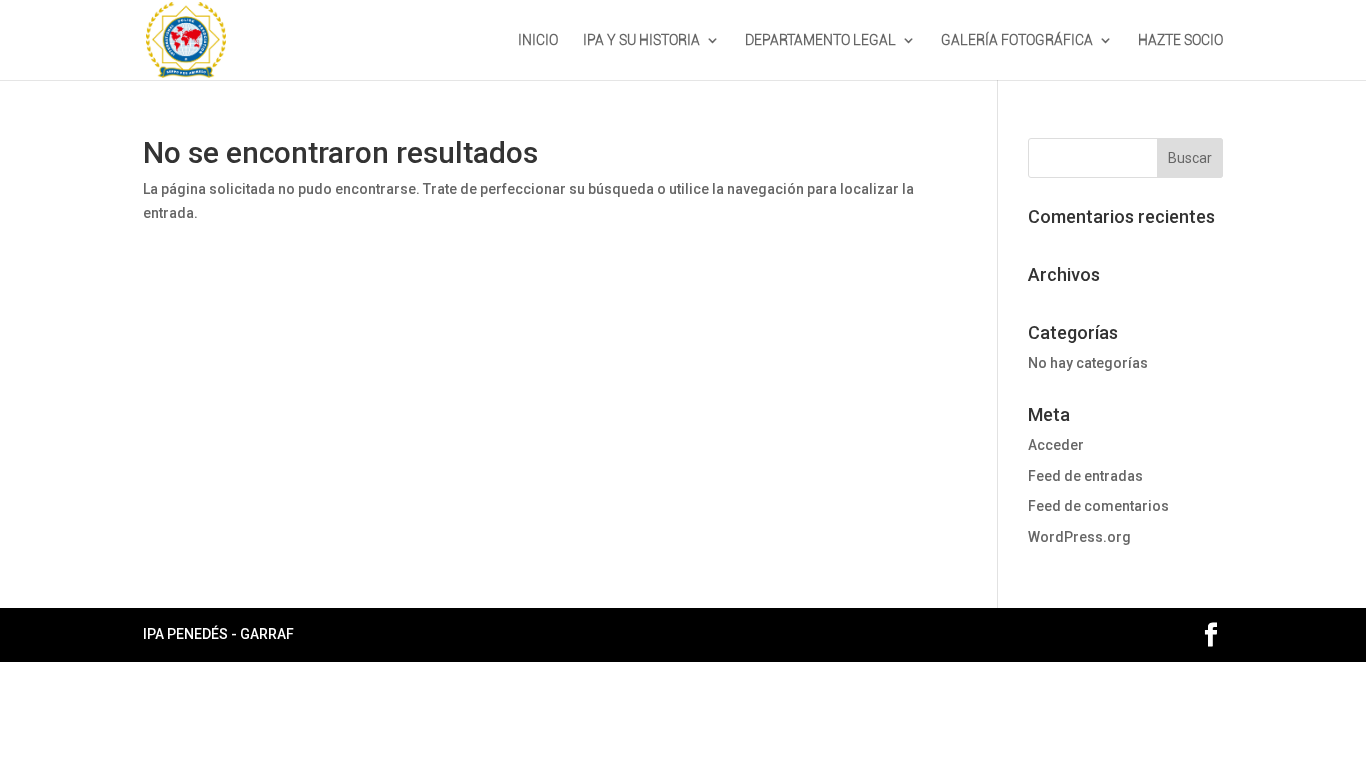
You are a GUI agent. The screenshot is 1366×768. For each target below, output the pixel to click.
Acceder (1056, 445)
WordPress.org (1079, 537)
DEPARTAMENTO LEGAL (820, 40)
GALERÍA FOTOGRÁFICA (1017, 40)
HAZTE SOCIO (1180, 40)
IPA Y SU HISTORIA (641, 40)
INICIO (538, 40)
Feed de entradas (1085, 476)
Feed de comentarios (1098, 506)
